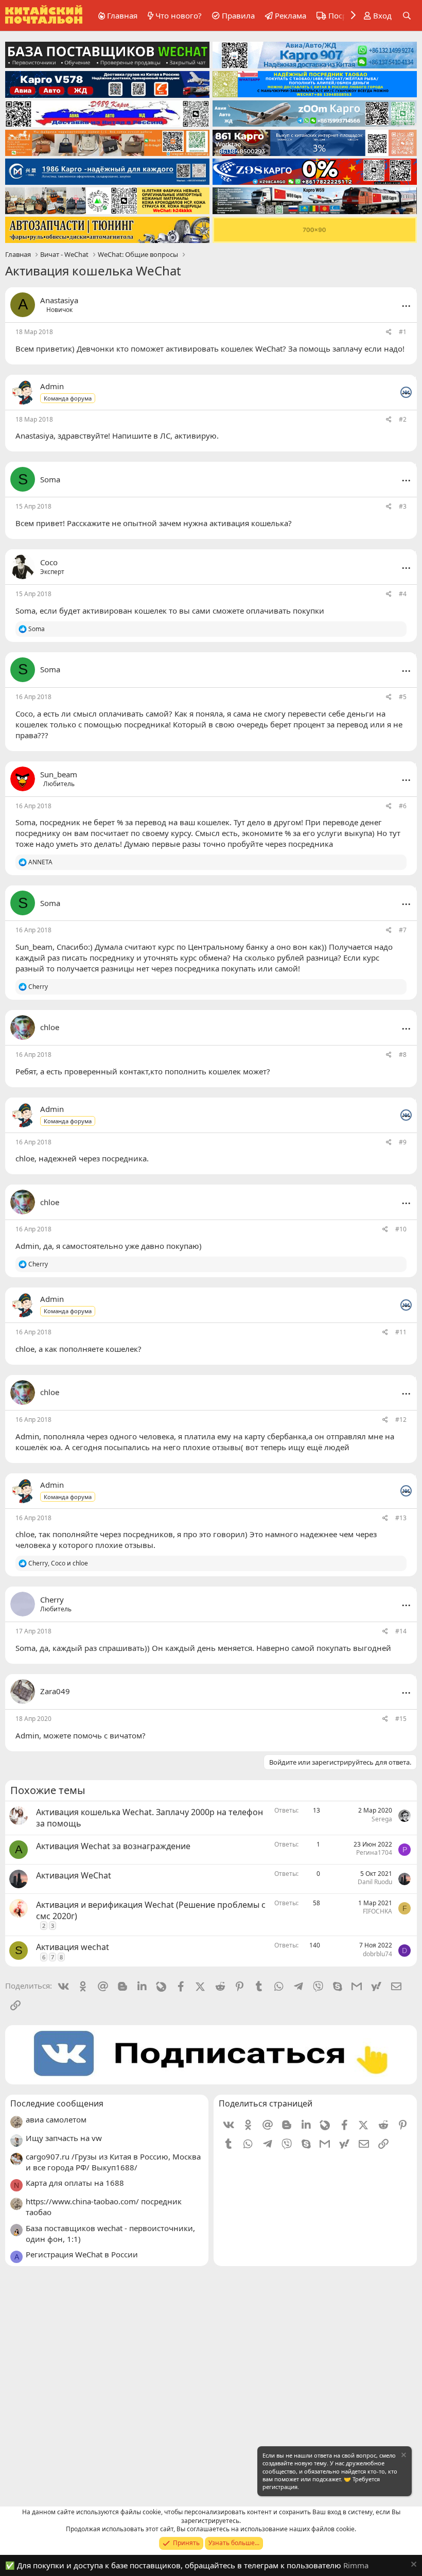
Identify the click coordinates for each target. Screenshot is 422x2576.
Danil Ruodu (375, 1882)
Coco (24, 713)
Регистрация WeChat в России (82, 2254)
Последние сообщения (57, 2103)
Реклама (291, 15)
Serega (382, 1819)
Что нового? (179, 15)
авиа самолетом (56, 2119)
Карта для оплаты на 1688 (75, 2183)
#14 (401, 1631)
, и (58, 1563)
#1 (403, 332)
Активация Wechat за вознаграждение (113, 1846)
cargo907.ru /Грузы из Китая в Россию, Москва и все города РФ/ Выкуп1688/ (113, 2162)
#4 (403, 594)
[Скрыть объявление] (403, 2456)
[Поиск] (407, 16)
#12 (401, 1420)
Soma (25, 611)
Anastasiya (59, 300)
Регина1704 (374, 1852)
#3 (403, 506)
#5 (403, 697)
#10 (401, 1229)
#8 (403, 1055)
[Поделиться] (389, 332)
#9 (403, 1142)
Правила (238, 15)
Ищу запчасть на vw (64, 2138)
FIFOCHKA (377, 1911)
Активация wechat (73, 1947)
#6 (403, 806)
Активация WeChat (74, 1875)
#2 (403, 419)
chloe (25, 1158)
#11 (401, 1332)
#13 (401, 1518)
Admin (27, 1246)
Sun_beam (34, 947)
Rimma (356, 2565)
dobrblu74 (377, 1954)
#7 (403, 930)
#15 (401, 1719)
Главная (122, 15)
